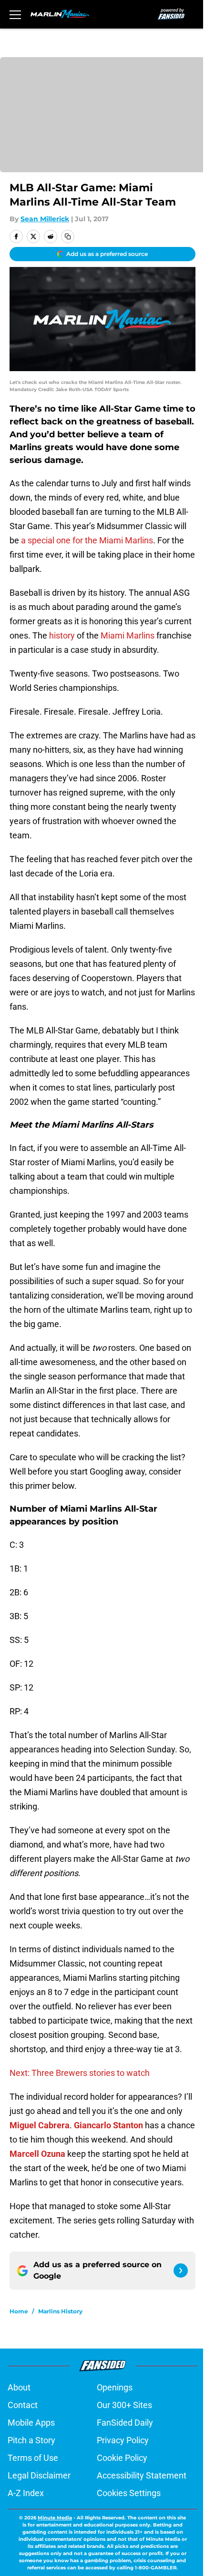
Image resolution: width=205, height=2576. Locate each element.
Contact (23, 2405)
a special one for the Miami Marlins (87, 540)
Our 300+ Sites (124, 2405)
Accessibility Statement (142, 2475)
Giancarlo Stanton (108, 2125)
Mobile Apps (31, 2423)
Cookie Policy (122, 2458)
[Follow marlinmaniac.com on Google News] (181, 2271)
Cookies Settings (129, 2493)
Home (19, 2311)
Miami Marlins (128, 635)
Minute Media (55, 2518)
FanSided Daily (125, 2423)
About (19, 2387)
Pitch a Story (31, 2440)
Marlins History (60, 2311)
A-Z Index (26, 2493)
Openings (115, 2387)
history (61, 635)
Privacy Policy (123, 2440)
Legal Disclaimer (39, 2475)
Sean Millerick (45, 219)
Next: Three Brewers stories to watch (80, 2073)
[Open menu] (15, 14)
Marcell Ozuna (37, 2154)
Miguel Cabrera (40, 2125)
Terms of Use (33, 2458)
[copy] (68, 236)
